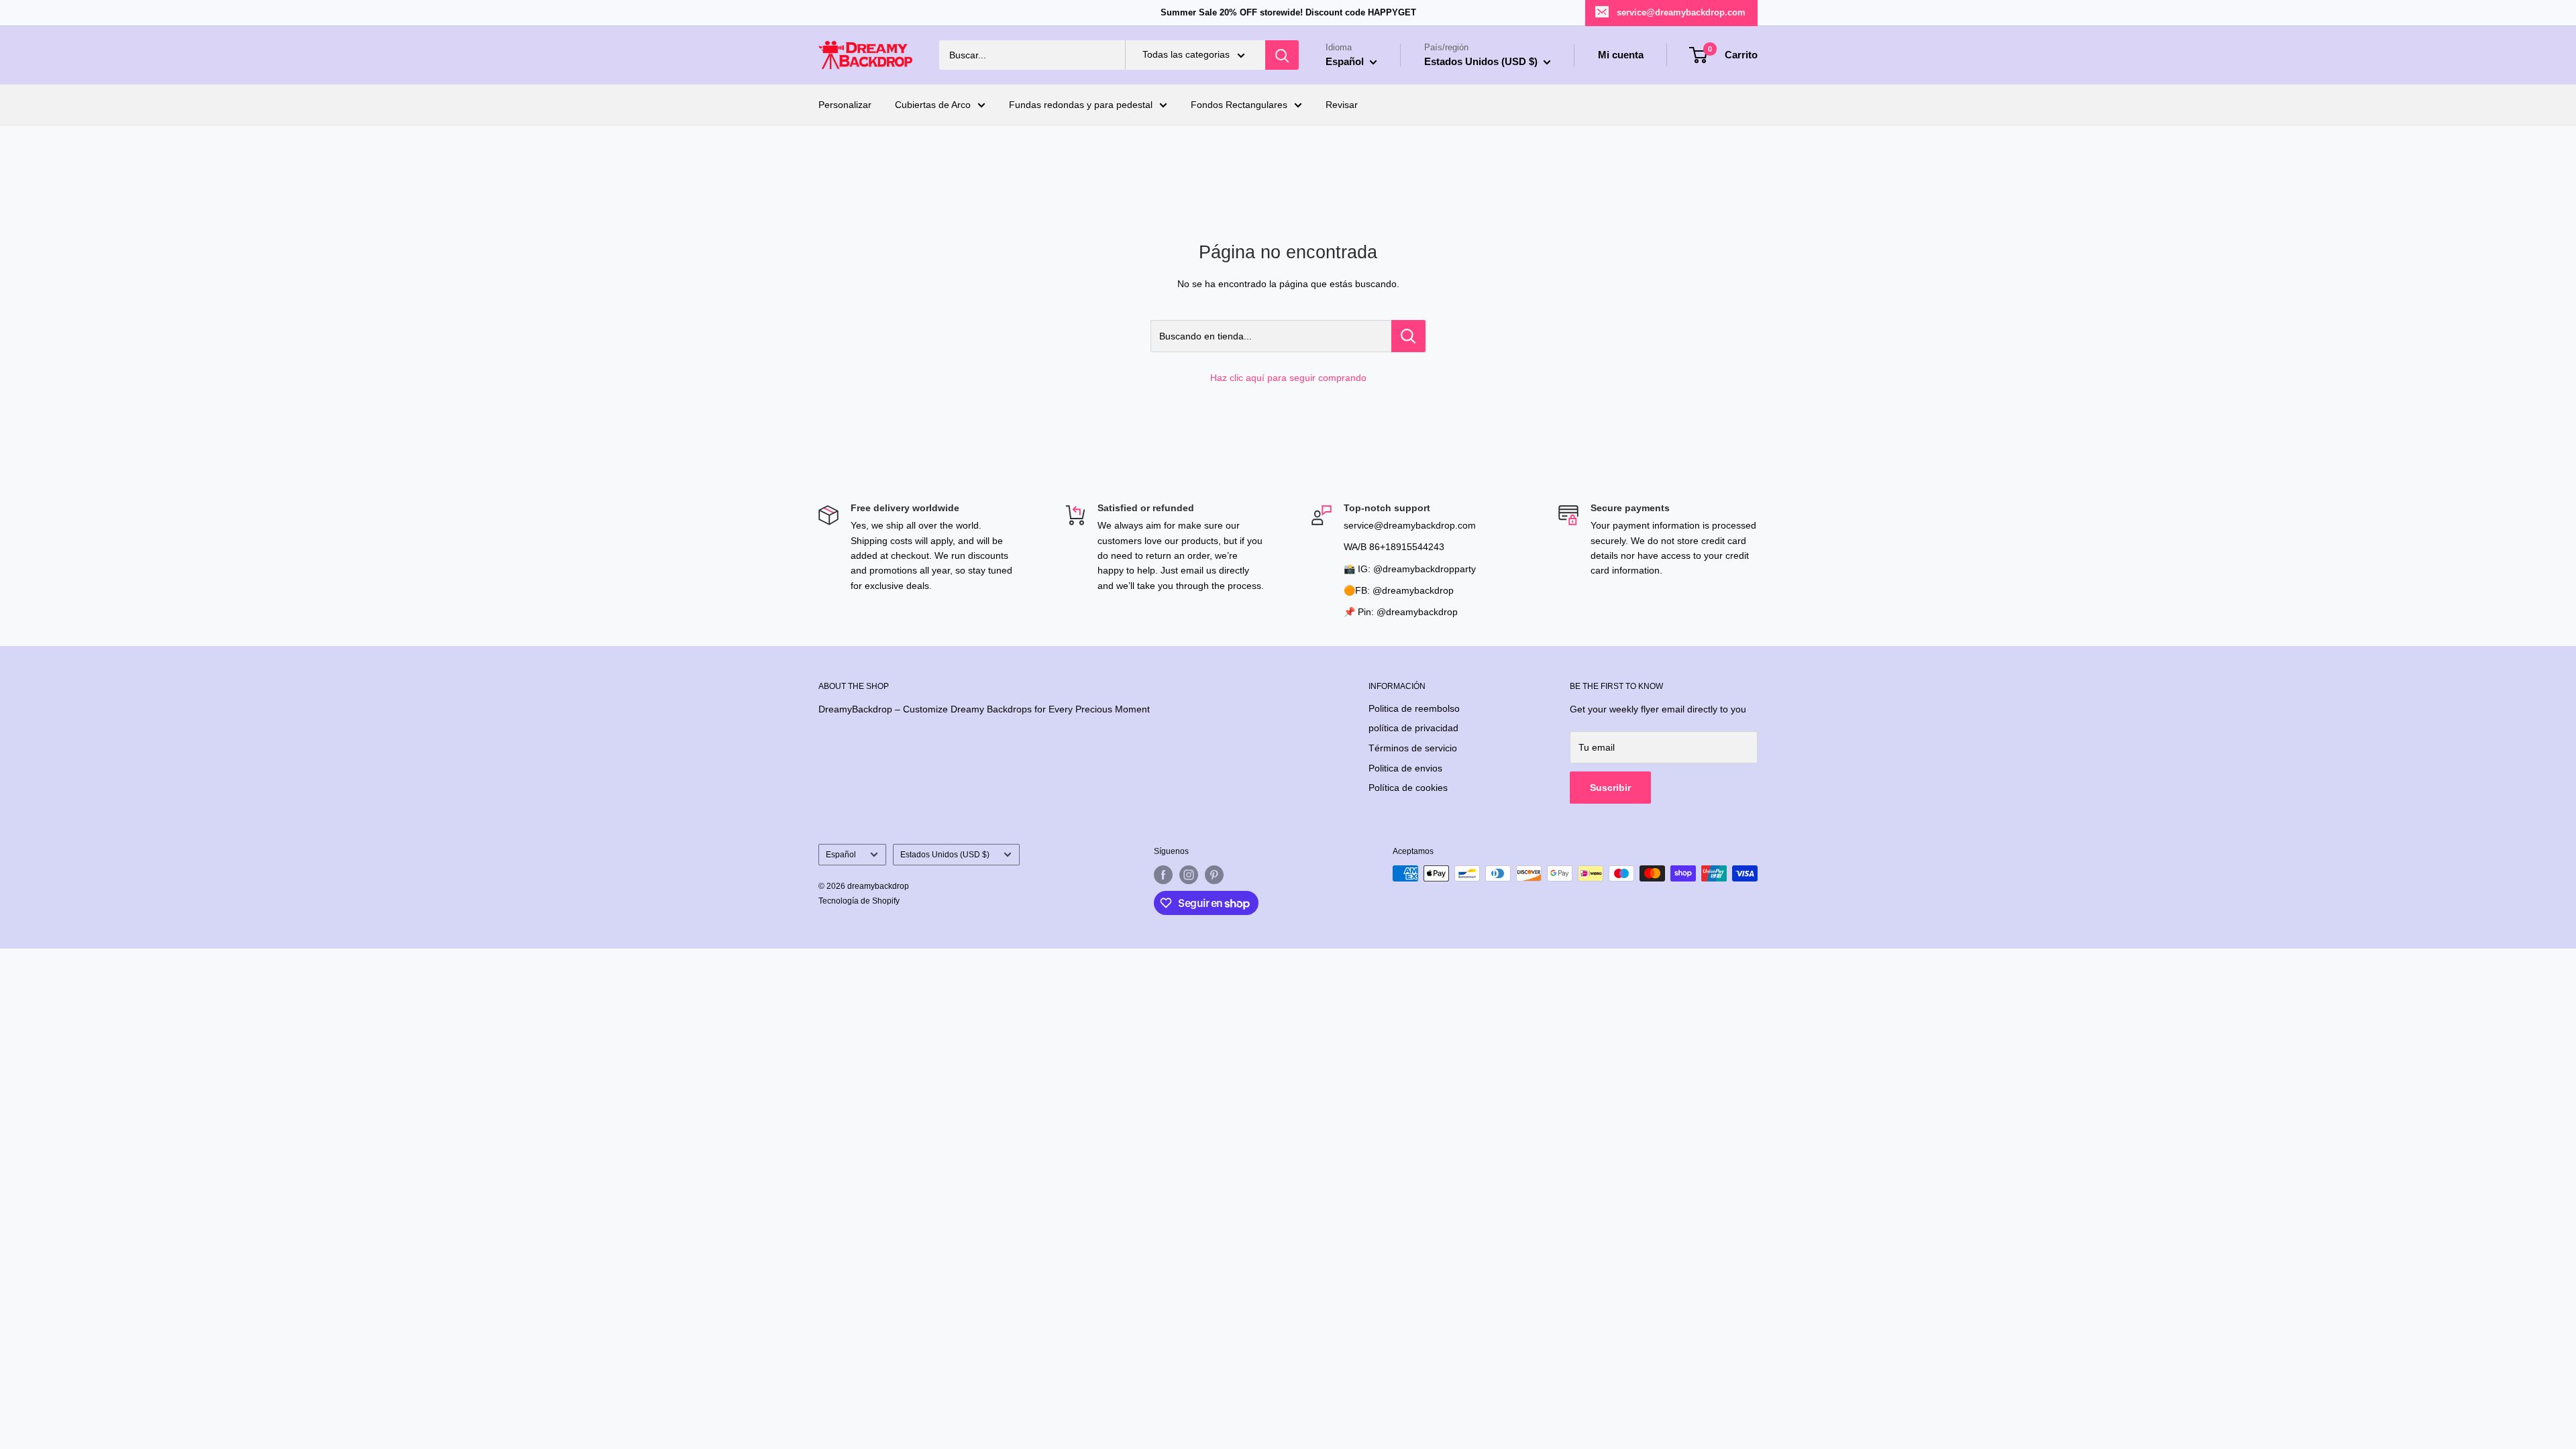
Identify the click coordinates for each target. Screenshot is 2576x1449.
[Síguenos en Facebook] (1163, 875)
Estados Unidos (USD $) (945, 855)
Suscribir (1610, 788)
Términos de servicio (1413, 748)
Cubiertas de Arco (933, 105)
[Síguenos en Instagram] (1189, 875)
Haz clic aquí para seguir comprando (1288, 378)
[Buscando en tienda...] (1408, 336)
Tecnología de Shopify (859, 901)
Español (841, 855)
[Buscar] (1282, 55)
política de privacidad (1413, 728)
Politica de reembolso (1414, 708)
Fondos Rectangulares (1239, 105)
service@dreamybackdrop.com (1681, 12)
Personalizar (845, 105)
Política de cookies (1408, 788)
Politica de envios (1405, 768)
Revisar (1342, 105)
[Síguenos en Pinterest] (1214, 875)
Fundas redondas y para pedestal (1081, 105)
